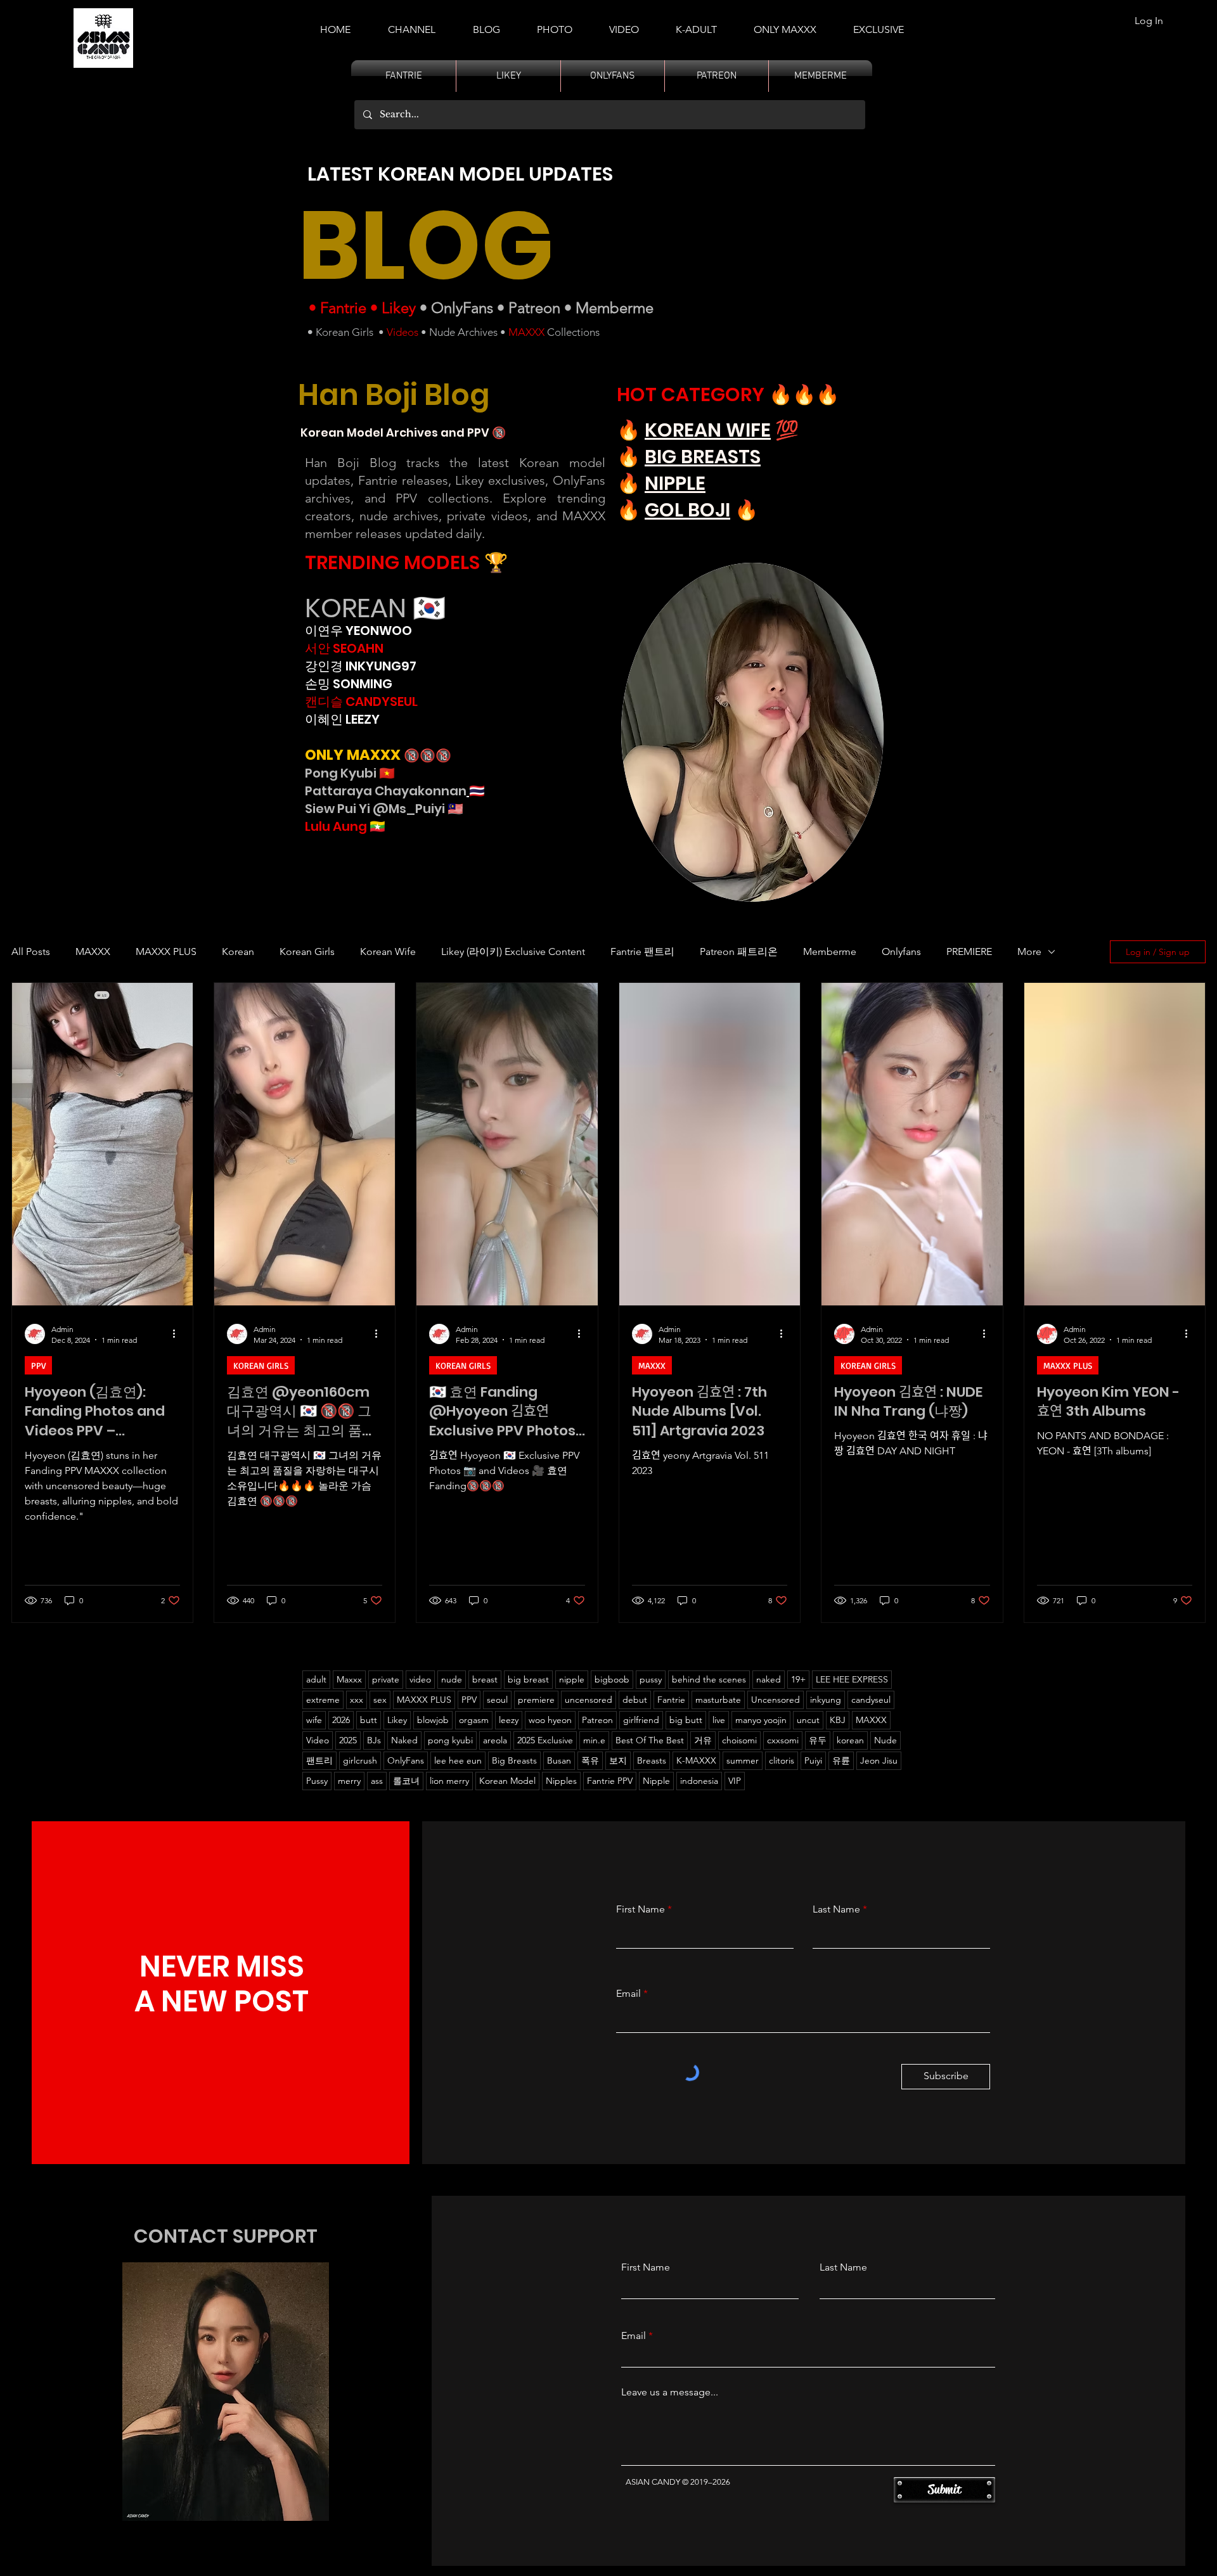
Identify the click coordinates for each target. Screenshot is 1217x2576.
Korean (238, 952)
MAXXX (526, 332)
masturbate (718, 1700)
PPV (38, 1365)
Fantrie (343, 308)
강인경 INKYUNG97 (361, 666)
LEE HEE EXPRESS (852, 1679)
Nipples (561, 1781)
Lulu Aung (336, 826)
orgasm (474, 1720)
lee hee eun (458, 1760)
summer (743, 1760)
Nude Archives (463, 332)
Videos (402, 332)
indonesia (699, 1781)
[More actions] (178, 1334)
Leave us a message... (670, 2392)
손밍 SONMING (349, 684)
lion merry (449, 1781)
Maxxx (349, 1679)
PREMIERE (969, 952)
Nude (885, 1740)
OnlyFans (462, 308)
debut (635, 1700)
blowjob (433, 1720)
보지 (618, 1760)
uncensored (589, 1700)
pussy (651, 1679)
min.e (594, 1740)
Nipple (656, 1781)
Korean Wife (388, 952)
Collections (572, 332)
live (719, 1720)
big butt (686, 1720)
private (386, 1679)
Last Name (836, 1909)
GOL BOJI (687, 510)
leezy (509, 1720)
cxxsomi (783, 1740)
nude (452, 1679)
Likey (399, 308)
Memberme (615, 308)
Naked (404, 1740)
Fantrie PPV (610, 1781)
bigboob (612, 1679)
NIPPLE (675, 483)
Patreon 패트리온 (739, 952)
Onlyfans (901, 952)
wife (314, 1720)
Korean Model (507, 1781)
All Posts (31, 952)
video (420, 1679)
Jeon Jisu (879, 1760)
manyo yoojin (761, 1720)
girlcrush (360, 1760)
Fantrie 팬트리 (642, 952)
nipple (572, 1679)
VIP (735, 1781)
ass (377, 1781)
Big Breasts (514, 1760)
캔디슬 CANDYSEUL (361, 702)
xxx (357, 1700)
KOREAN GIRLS (261, 1365)
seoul (497, 1700)
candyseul (871, 1700)
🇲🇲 (376, 826)
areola (495, 1740)
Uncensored (776, 1700)
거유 (703, 1740)
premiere (536, 1700)
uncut (808, 1720)
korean (850, 1740)
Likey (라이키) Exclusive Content (513, 952)
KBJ (838, 1720)
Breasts (652, 1760)
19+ (798, 1679)
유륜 (841, 1760)
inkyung (826, 1700)
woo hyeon (550, 1720)
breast (485, 1679)
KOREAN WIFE (708, 430)
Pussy (317, 1781)
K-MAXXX (696, 1760)
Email (628, 1994)
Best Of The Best (650, 1740)
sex (380, 1700)
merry (349, 1781)
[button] (696, 24)
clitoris (782, 1760)
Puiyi (813, 1760)
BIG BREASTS (703, 457)
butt (369, 1720)
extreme (323, 1700)
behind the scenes (709, 1679)
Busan (559, 1760)
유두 (818, 1740)
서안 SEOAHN (344, 648)
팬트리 (319, 1760)
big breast (528, 1679)
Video (318, 1740)
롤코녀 (406, 1781)
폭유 (590, 1760)
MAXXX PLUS (166, 952)
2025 (348, 1740)
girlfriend (641, 1720)
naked (769, 1679)
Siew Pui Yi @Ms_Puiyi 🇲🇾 (384, 809)
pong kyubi (450, 1740)
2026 (341, 1720)
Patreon (534, 308)
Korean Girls (344, 332)
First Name (641, 1909)
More (1029, 952)
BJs (374, 1740)
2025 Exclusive (545, 1740)
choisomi (739, 1740)
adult (316, 1679)
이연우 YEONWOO (358, 631)
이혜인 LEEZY (342, 719)
